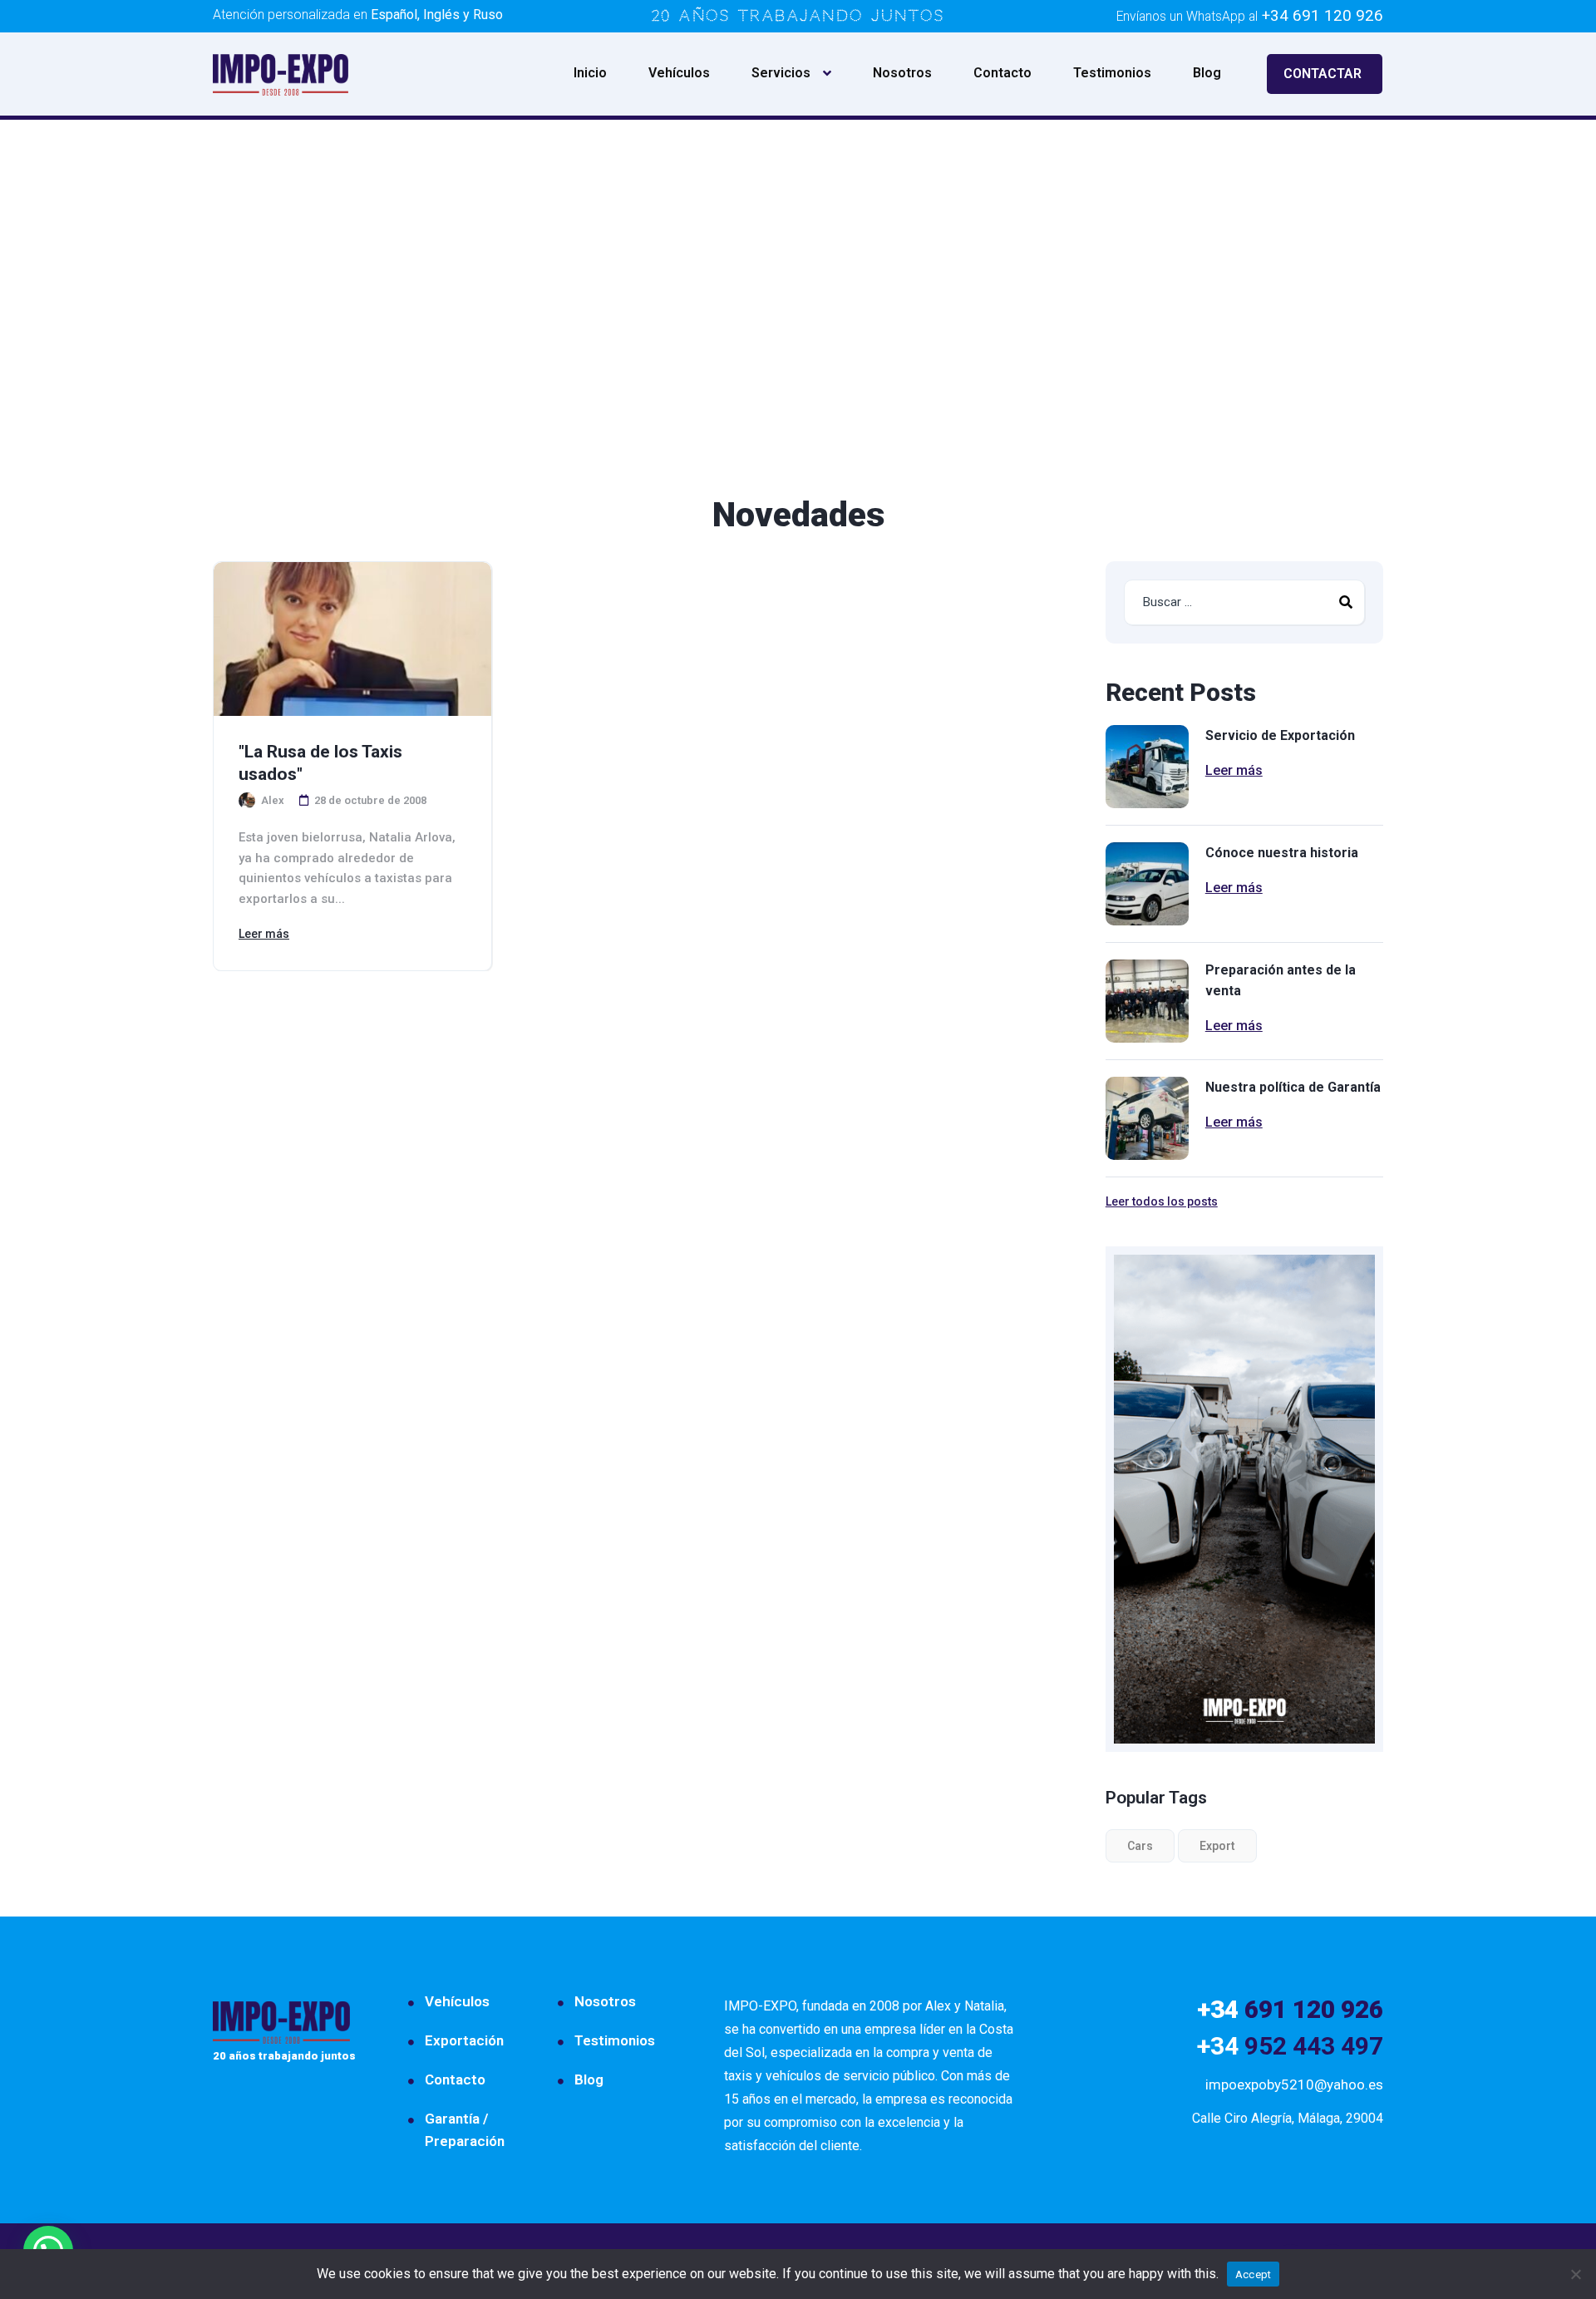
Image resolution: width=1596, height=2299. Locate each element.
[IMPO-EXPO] (281, 74)
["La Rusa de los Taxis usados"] (352, 639)
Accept (1254, 2274)
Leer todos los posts (1162, 1201)
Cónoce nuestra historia (1282, 853)
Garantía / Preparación (465, 2130)
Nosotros (902, 73)
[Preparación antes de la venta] (1147, 1001)
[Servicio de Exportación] (1147, 767)
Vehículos (679, 73)
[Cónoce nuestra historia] (1147, 884)
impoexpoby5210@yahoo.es (1294, 2084)
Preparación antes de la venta (1281, 980)
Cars (1140, 1846)
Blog (1207, 73)
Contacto (1002, 73)
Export (1217, 1846)
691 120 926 (1290, 2009)
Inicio (590, 73)
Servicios (781, 73)
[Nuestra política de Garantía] (1147, 1118)
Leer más (264, 934)
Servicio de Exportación (1280, 735)
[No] (1575, 2274)
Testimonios (1112, 73)
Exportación (464, 2040)
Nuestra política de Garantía (1293, 1087)
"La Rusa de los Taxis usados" (320, 763)
